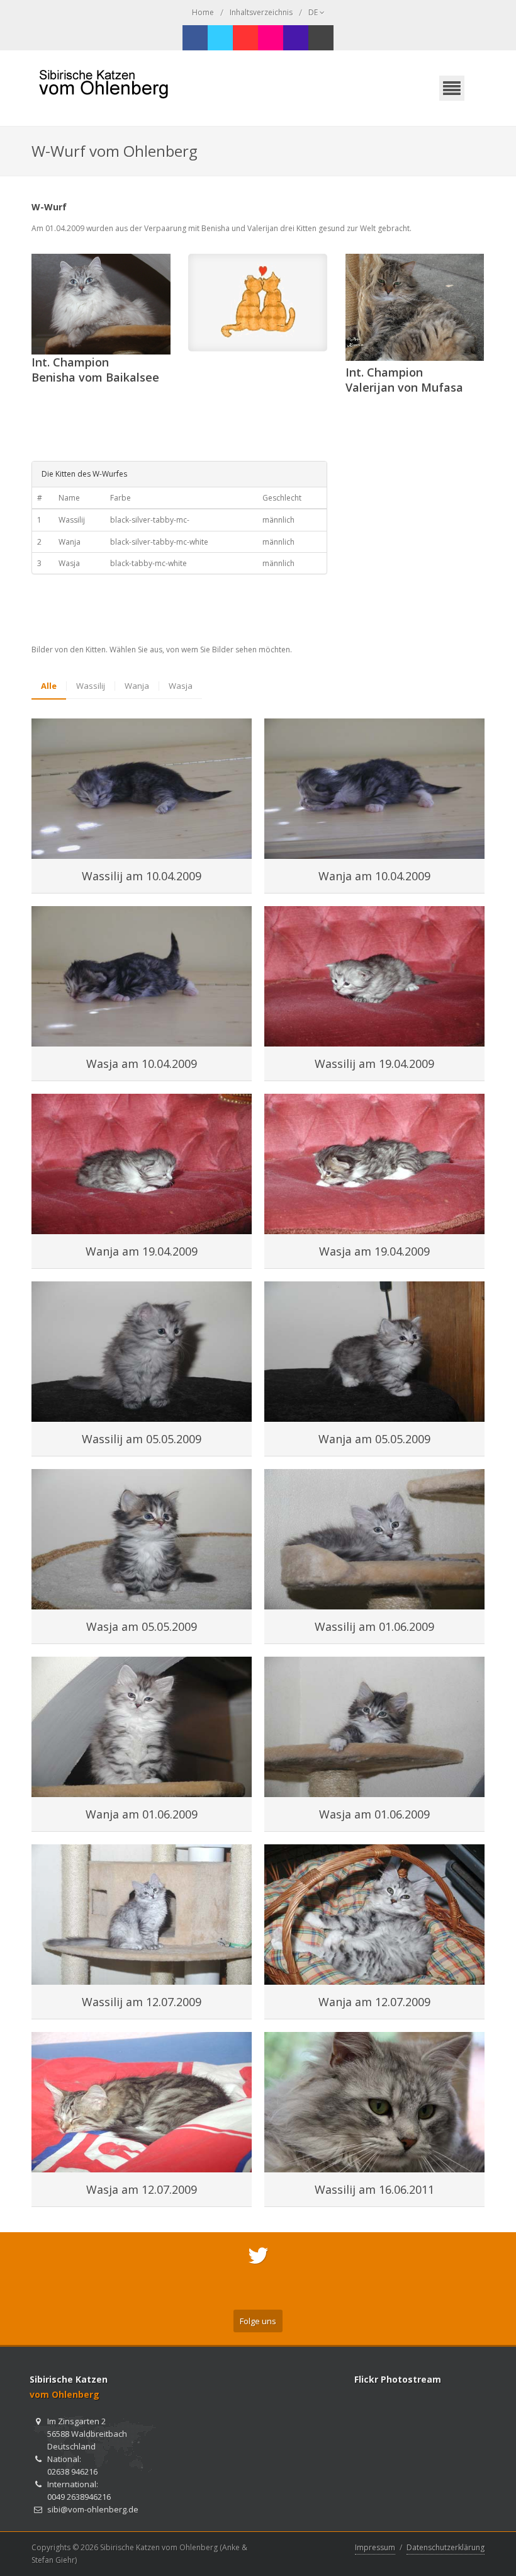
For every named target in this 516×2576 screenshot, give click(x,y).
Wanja (137, 686)
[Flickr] (271, 38)
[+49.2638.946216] (296, 38)
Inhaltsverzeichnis (261, 12)
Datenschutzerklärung (446, 2547)
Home (203, 12)
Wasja (181, 686)
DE (314, 12)
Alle (49, 686)
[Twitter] (220, 38)
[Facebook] (195, 38)
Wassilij (91, 686)
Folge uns (258, 2321)
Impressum (375, 2547)
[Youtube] (245, 38)
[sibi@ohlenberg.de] (321, 38)
